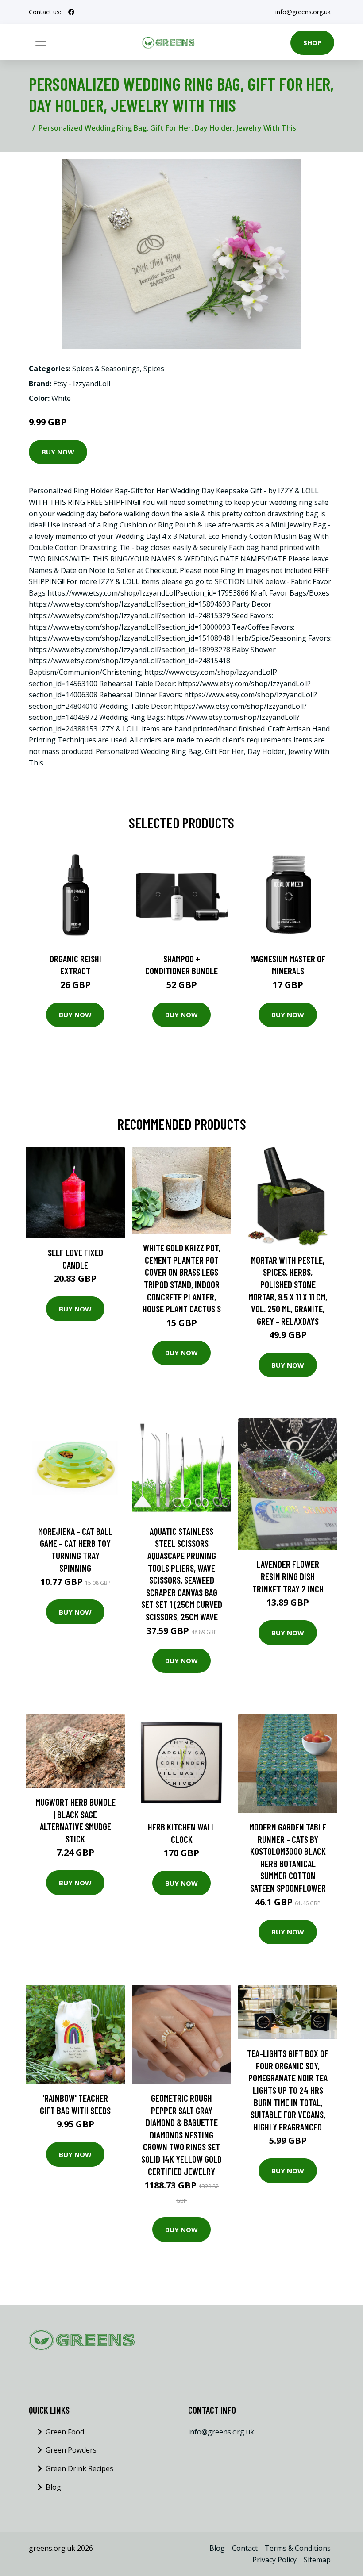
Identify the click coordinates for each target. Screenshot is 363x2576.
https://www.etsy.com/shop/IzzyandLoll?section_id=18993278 (129, 650)
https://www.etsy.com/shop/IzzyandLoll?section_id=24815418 (129, 661)
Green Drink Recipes (79, 2468)
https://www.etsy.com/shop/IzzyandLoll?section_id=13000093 (129, 627)
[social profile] (71, 12)
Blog (53, 2487)
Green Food (65, 2432)
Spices (154, 369)
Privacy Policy (274, 2560)
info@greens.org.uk (303, 12)
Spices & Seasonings (106, 369)
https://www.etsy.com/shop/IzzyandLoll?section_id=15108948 (129, 638)
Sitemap (317, 2560)
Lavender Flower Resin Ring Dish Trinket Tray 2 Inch (288, 1576)
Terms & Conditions (298, 2548)
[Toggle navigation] (41, 42)
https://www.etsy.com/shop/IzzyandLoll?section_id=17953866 (148, 593)
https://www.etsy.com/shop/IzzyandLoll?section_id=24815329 (129, 615)
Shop (312, 42)
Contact (245, 2548)
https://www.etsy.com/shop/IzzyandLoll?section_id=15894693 (129, 604)
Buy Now (58, 452)
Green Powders (71, 2450)
